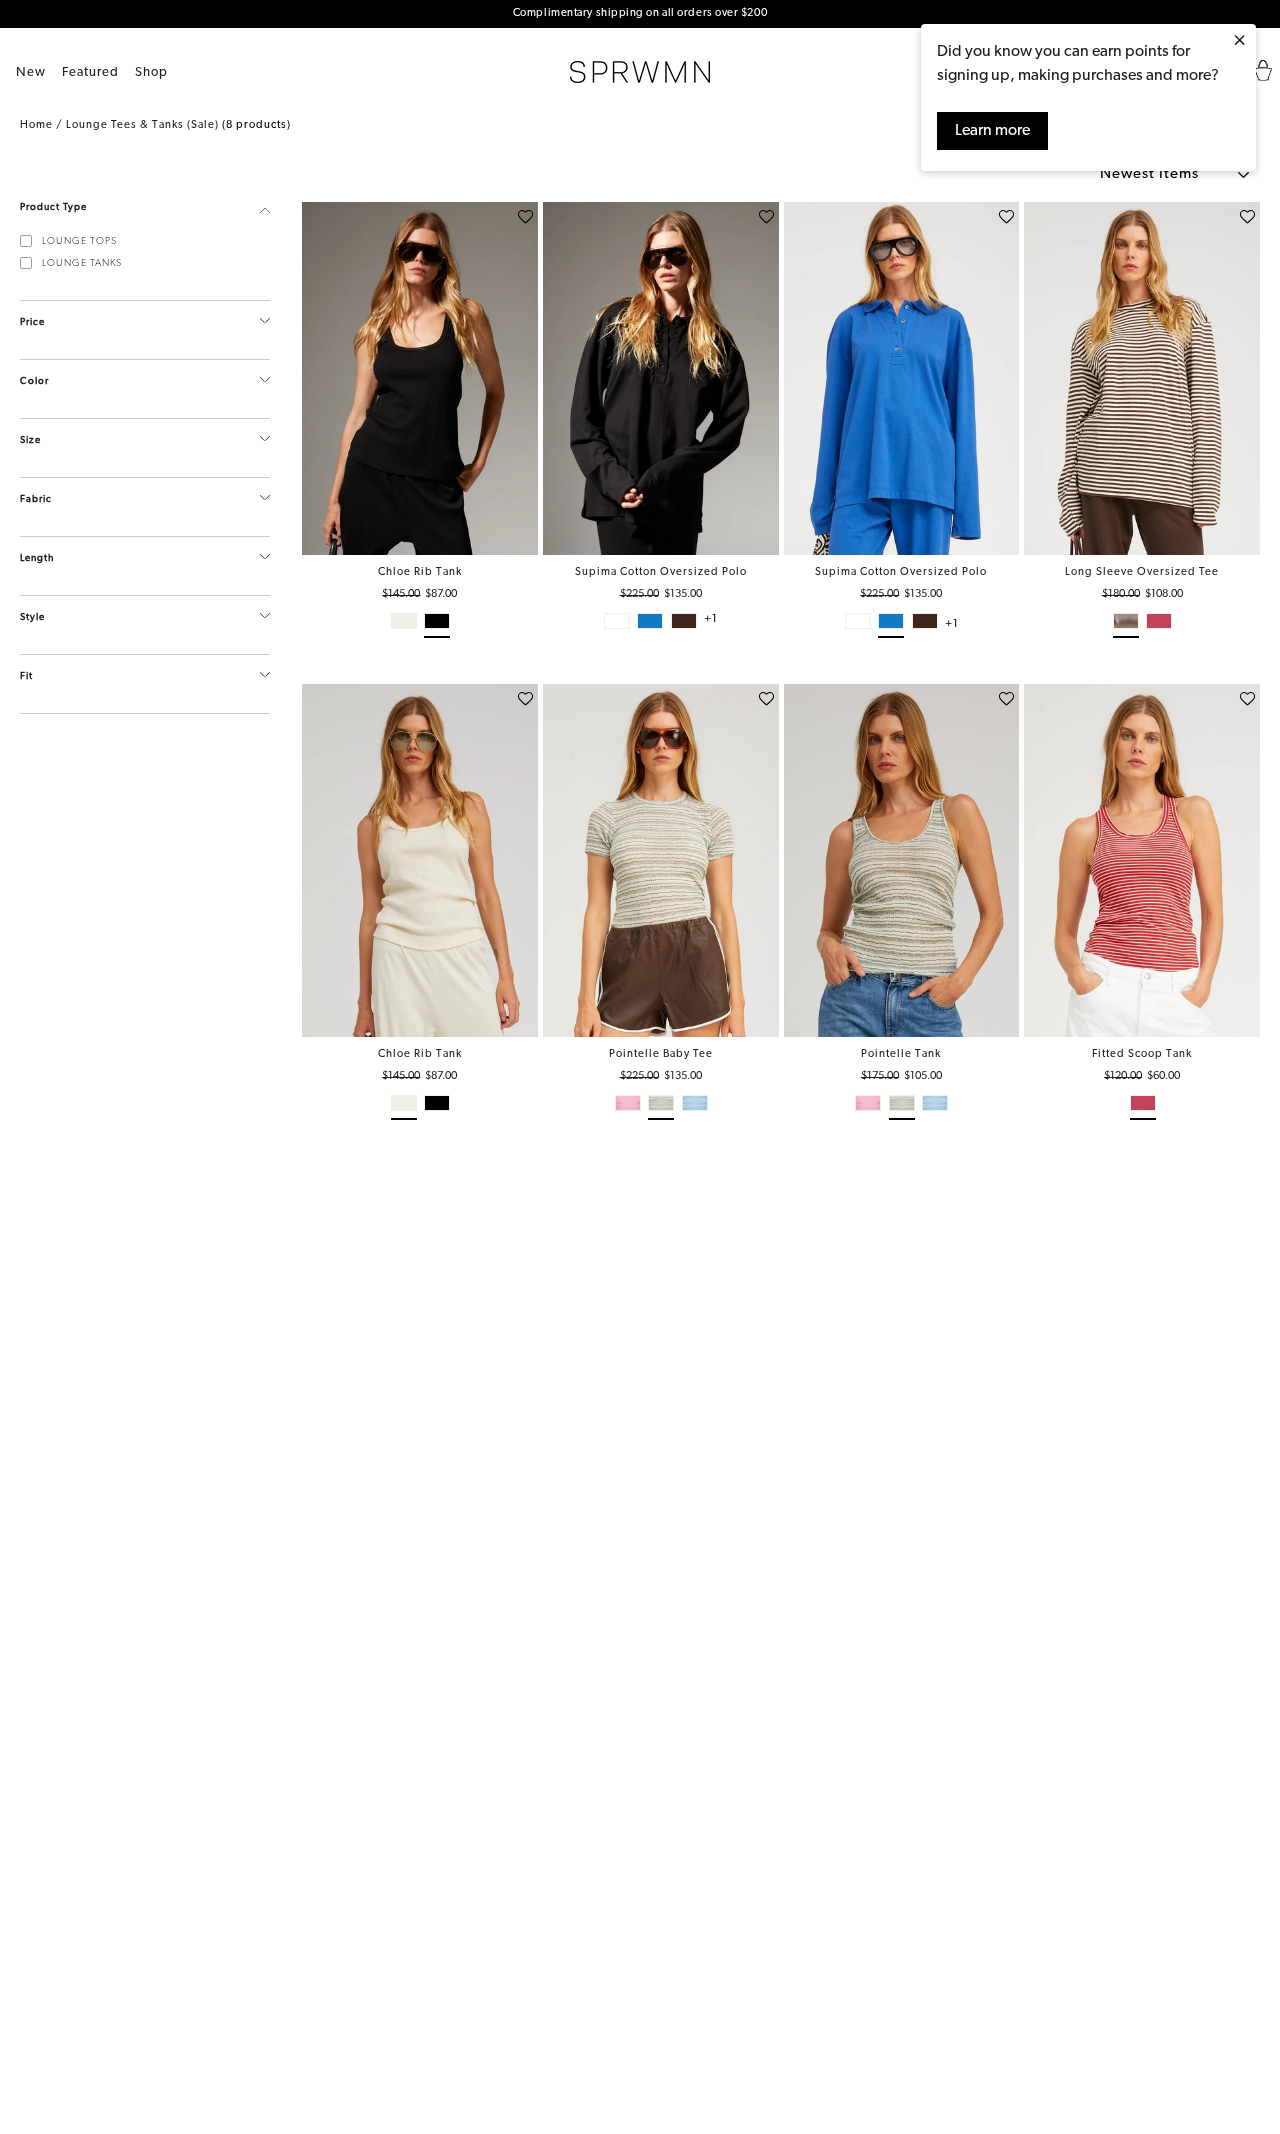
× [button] (1239, 42)
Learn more (992, 131)
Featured (90, 72)
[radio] (404, 625)
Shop (151, 72)
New (31, 72)
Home (36, 125)
